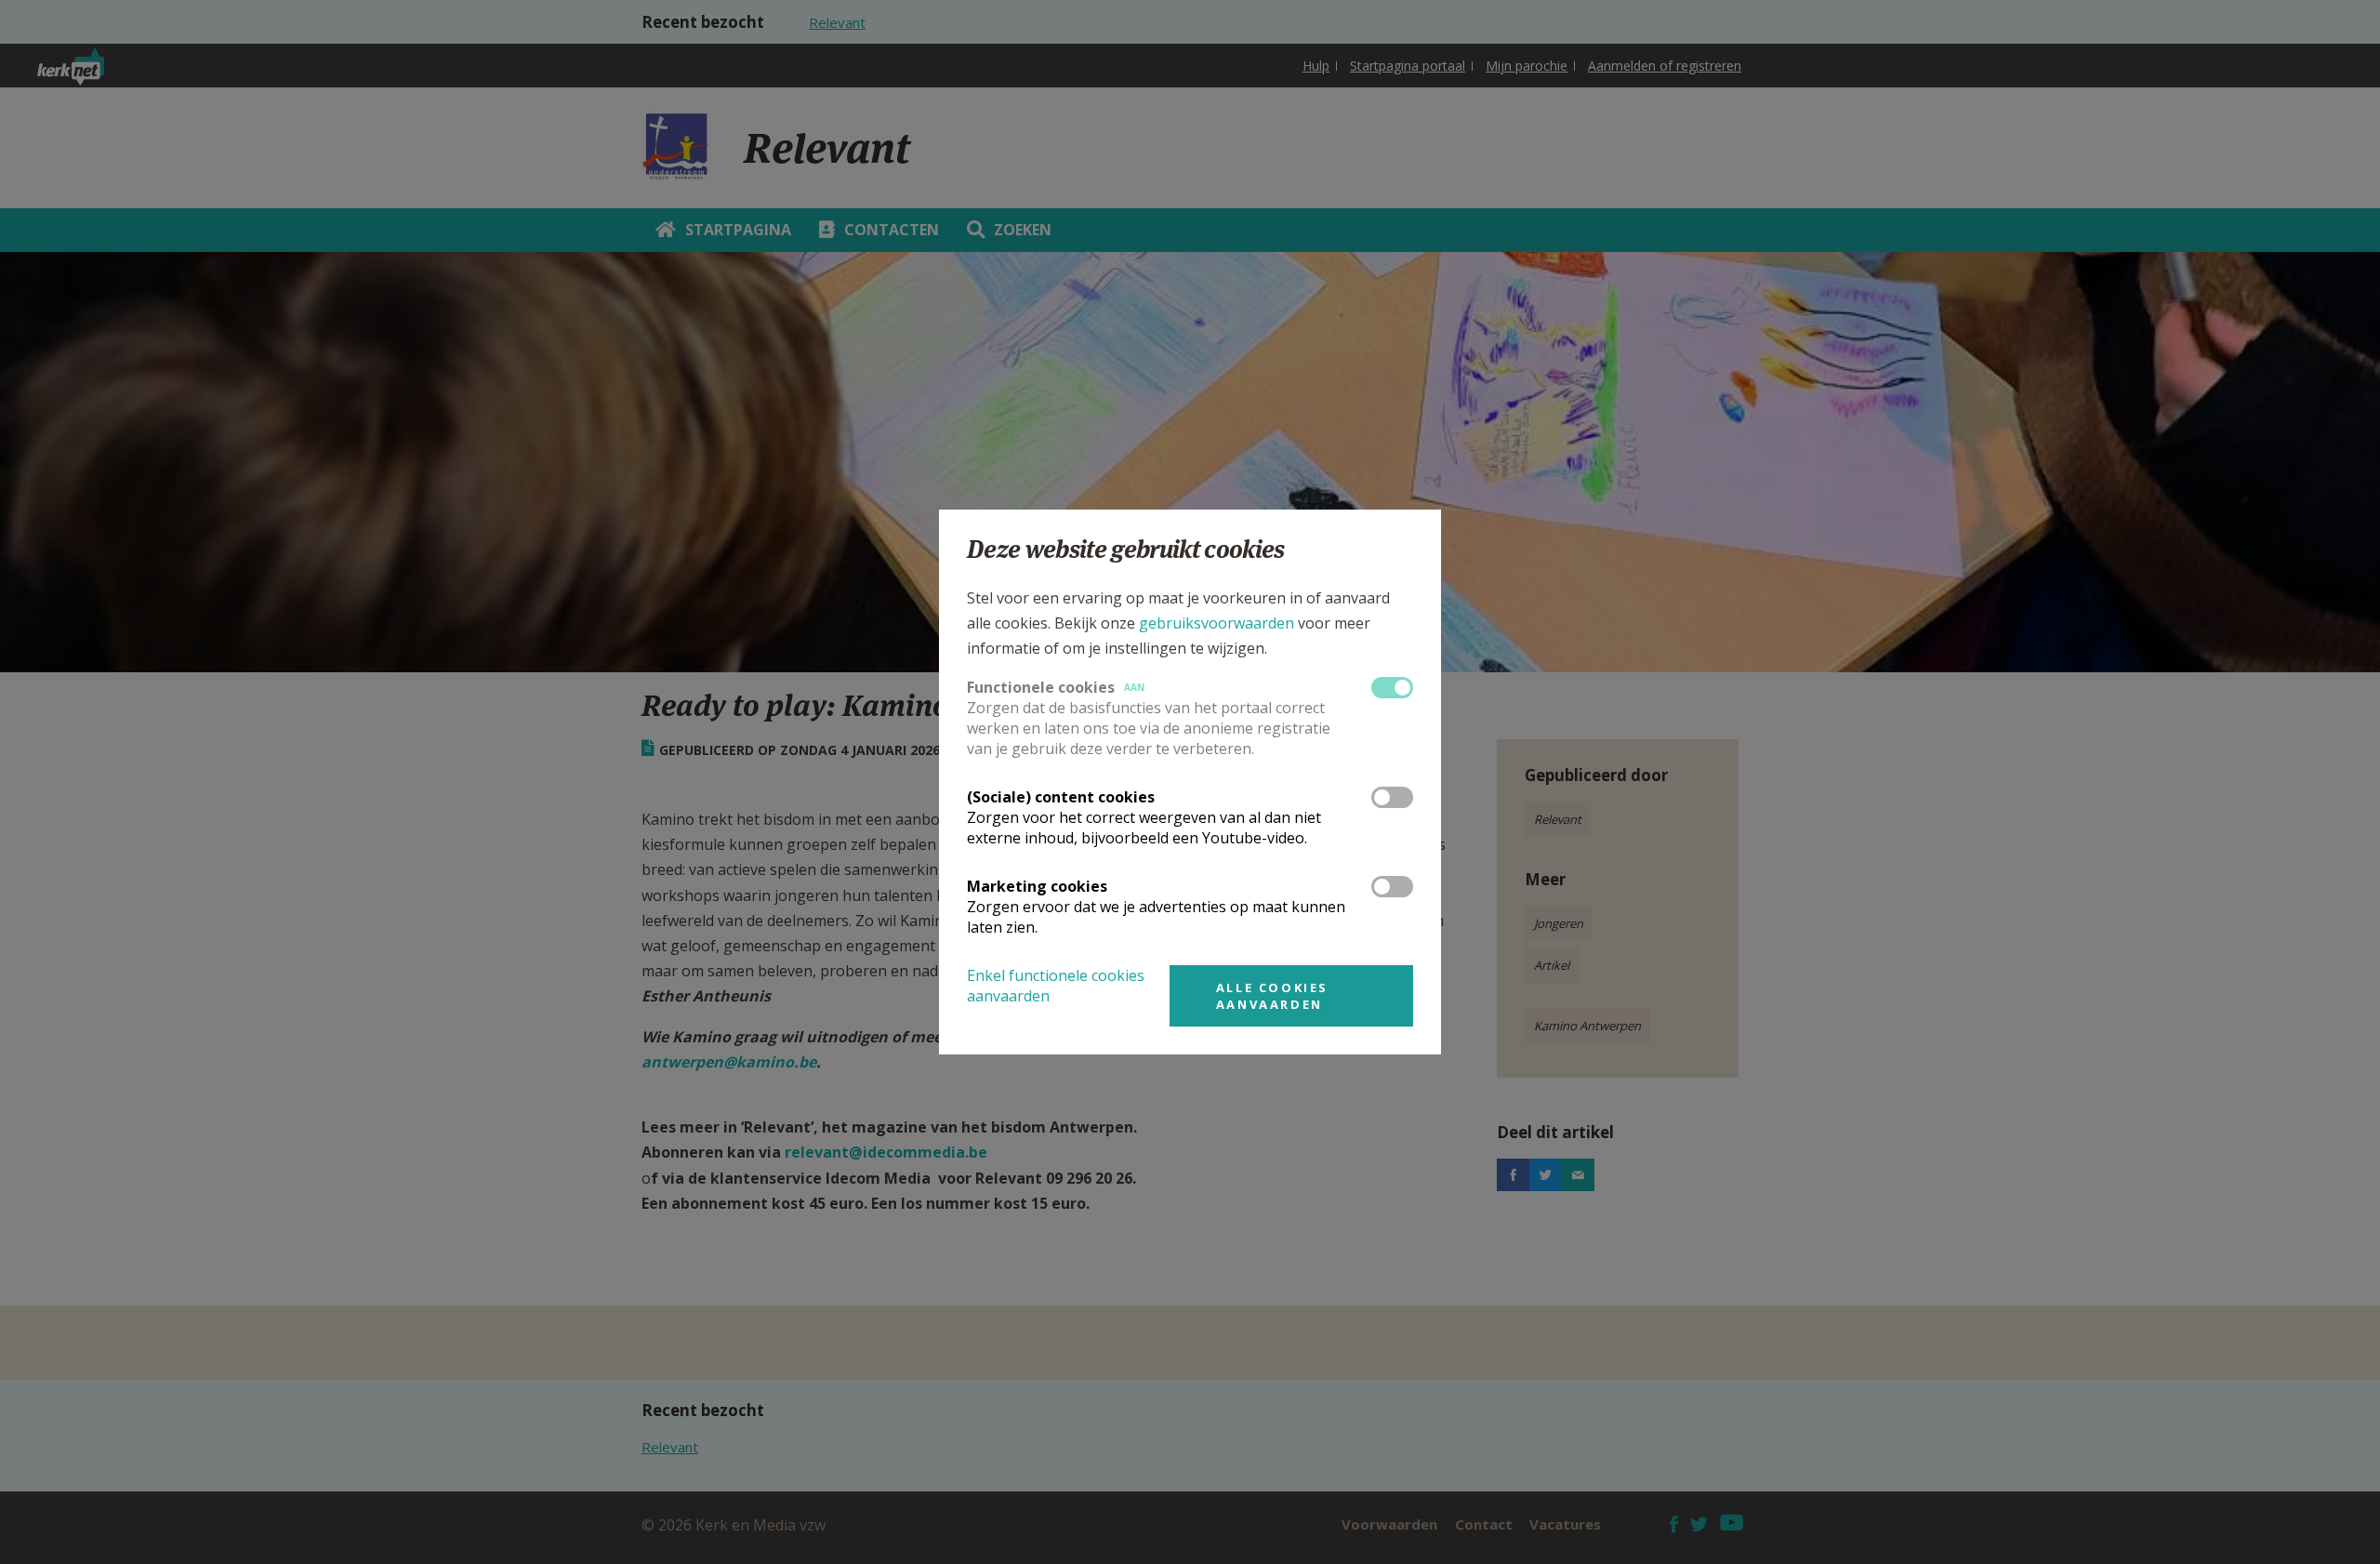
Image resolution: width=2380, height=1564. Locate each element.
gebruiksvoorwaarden (1216, 623)
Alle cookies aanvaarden (1272, 996)
